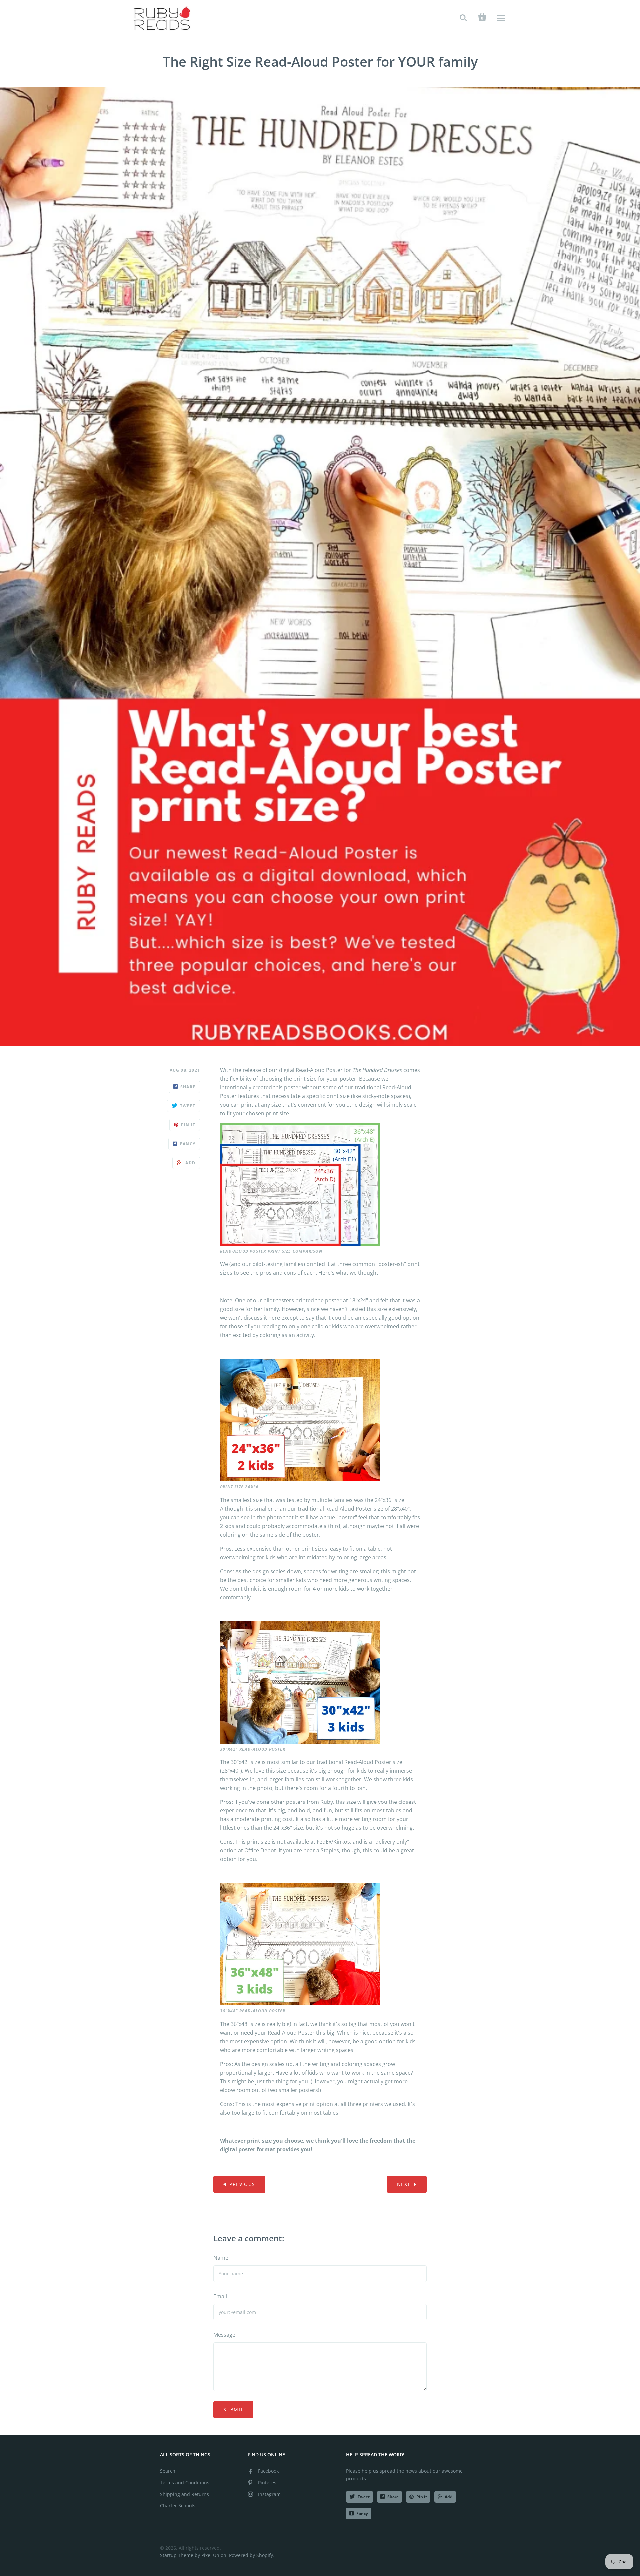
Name (221, 2258)
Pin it (422, 2497)
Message (224, 2335)
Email (220, 2296)
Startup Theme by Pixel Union (193, 2555)
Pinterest (268, 2483)
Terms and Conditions (185, 2483)
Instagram (269, 2494)
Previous (242, 2184)
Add (449, 2497)
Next (404, 2184)
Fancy (362, 2514)
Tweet (364, 2497)
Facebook (268, 2471)
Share (393, 2497)
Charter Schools (178, 2506)
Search (168, 2471)
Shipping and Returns (184, 2494)
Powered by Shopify (251, 2555)
